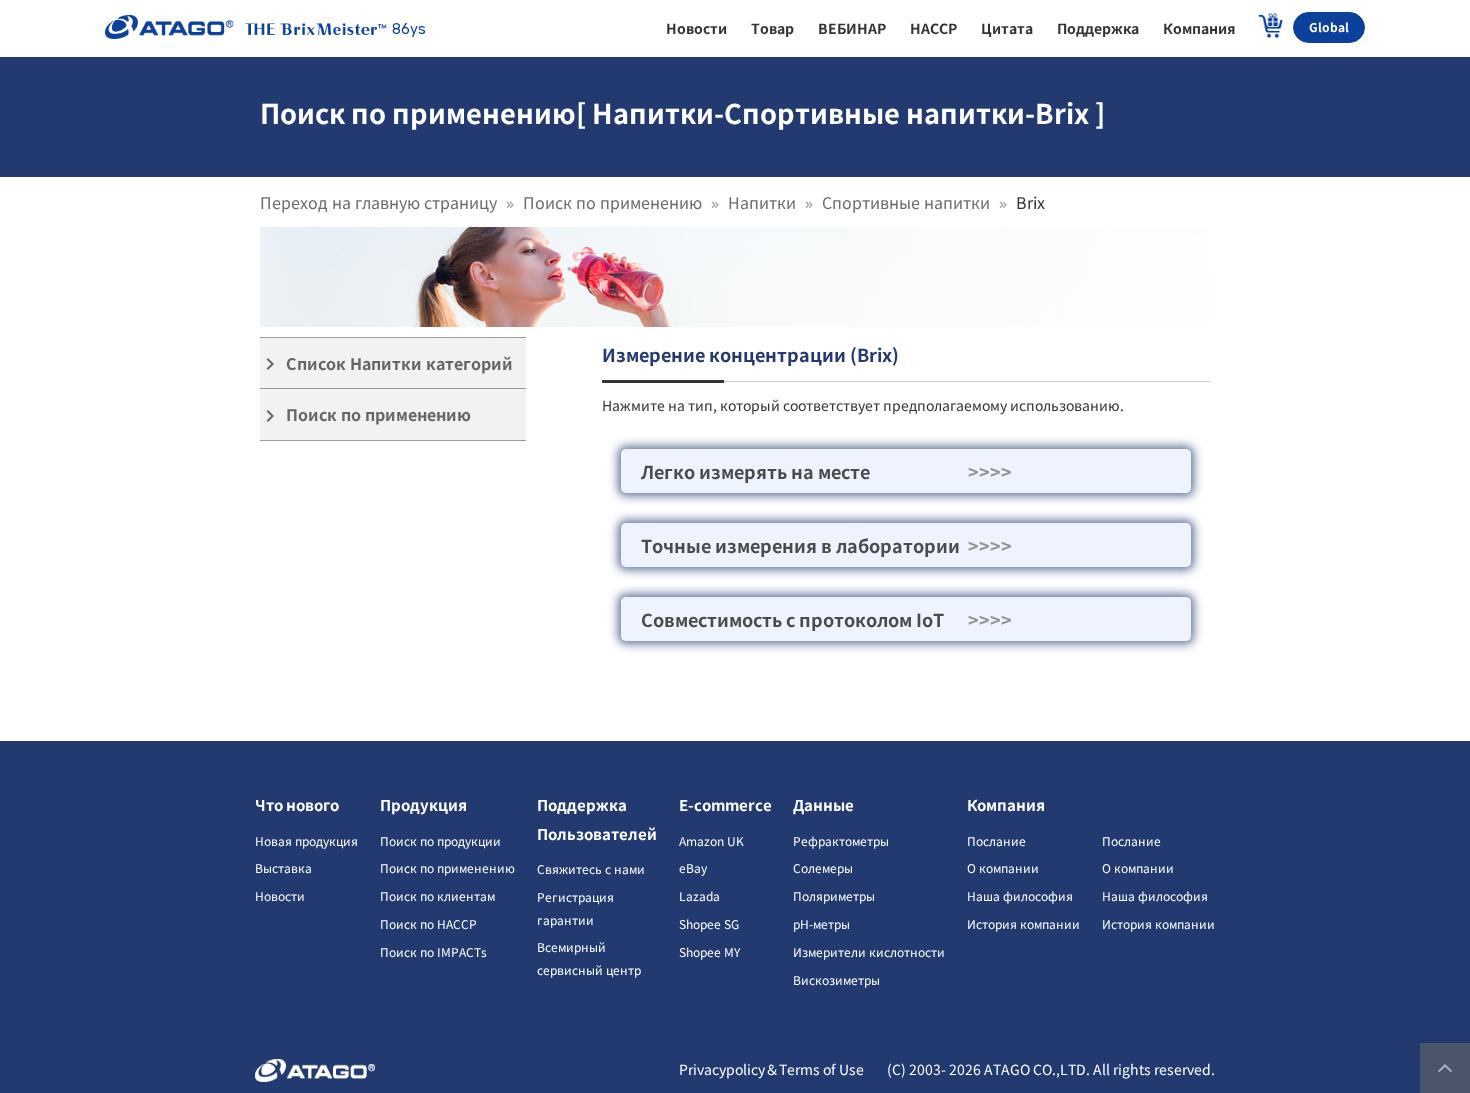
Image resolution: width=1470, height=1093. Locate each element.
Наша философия (1020, 895)
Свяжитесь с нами (591, 868)
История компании (1023, 923)
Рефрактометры (841, 840)
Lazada (699, 895)
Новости (280, 895)
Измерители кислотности (869, 951)
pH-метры (821, 923)
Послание (996, 840)
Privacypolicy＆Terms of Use (771, 1069)
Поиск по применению (612, 202)
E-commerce (725, 804)
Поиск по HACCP (428, 923)
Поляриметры (834, 895)
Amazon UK (711, 840)
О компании (1003, 867)
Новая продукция (306, 840)
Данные (823, 804)
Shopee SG (709, 923)
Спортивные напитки (906, 202)
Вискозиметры (836, 979)
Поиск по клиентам (437, 895)
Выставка (283, 867)
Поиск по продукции (440, 840)
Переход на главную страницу (378, 202)
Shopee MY (709, 951)
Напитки (762, 202)
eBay (693, 867)
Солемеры (823, 867)
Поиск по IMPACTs (433, 951)
